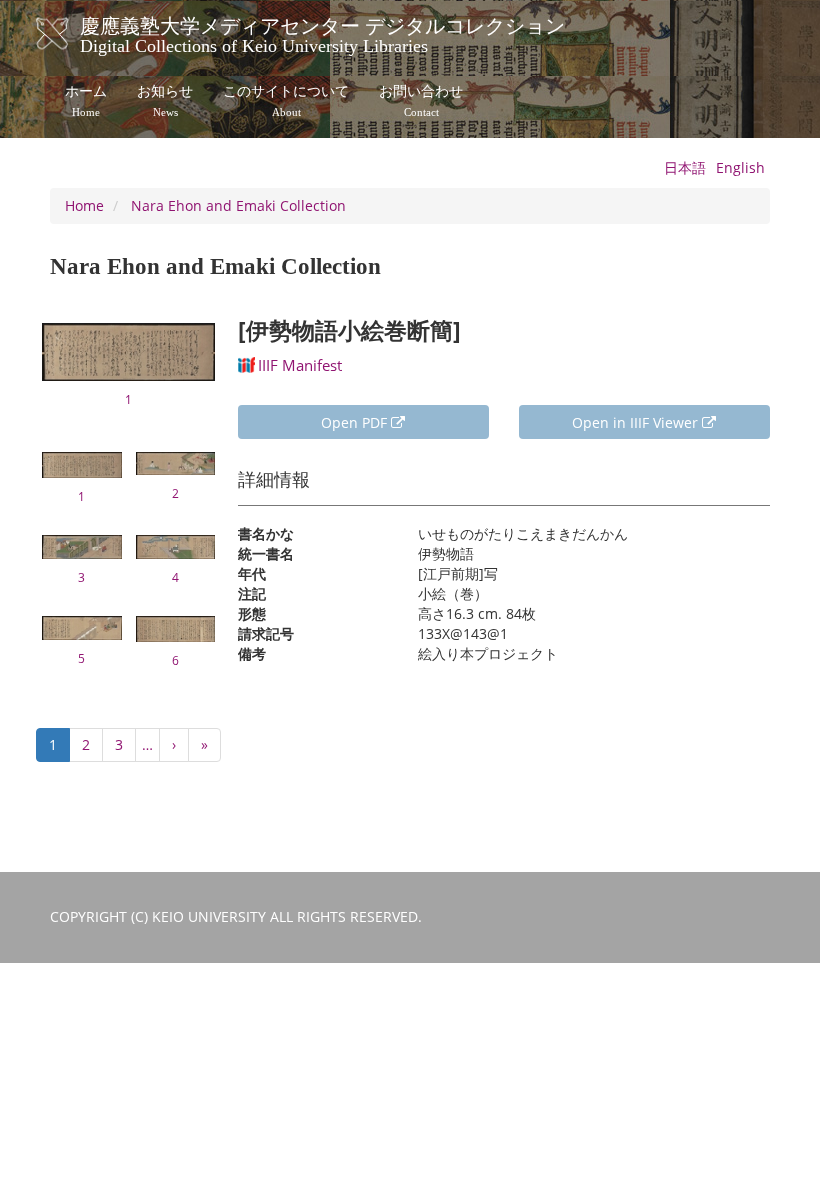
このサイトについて (286, 101)
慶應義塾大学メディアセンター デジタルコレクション (322, 33)
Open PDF (356, 422)
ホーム (86, 101)
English (740, 167)
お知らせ (165, 101)
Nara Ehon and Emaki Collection (238, 205)
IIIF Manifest (300, 365)
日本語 (685, 167)
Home (84, 205)
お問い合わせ (421, 101)
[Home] (72, 34)
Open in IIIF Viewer (637, 422)
